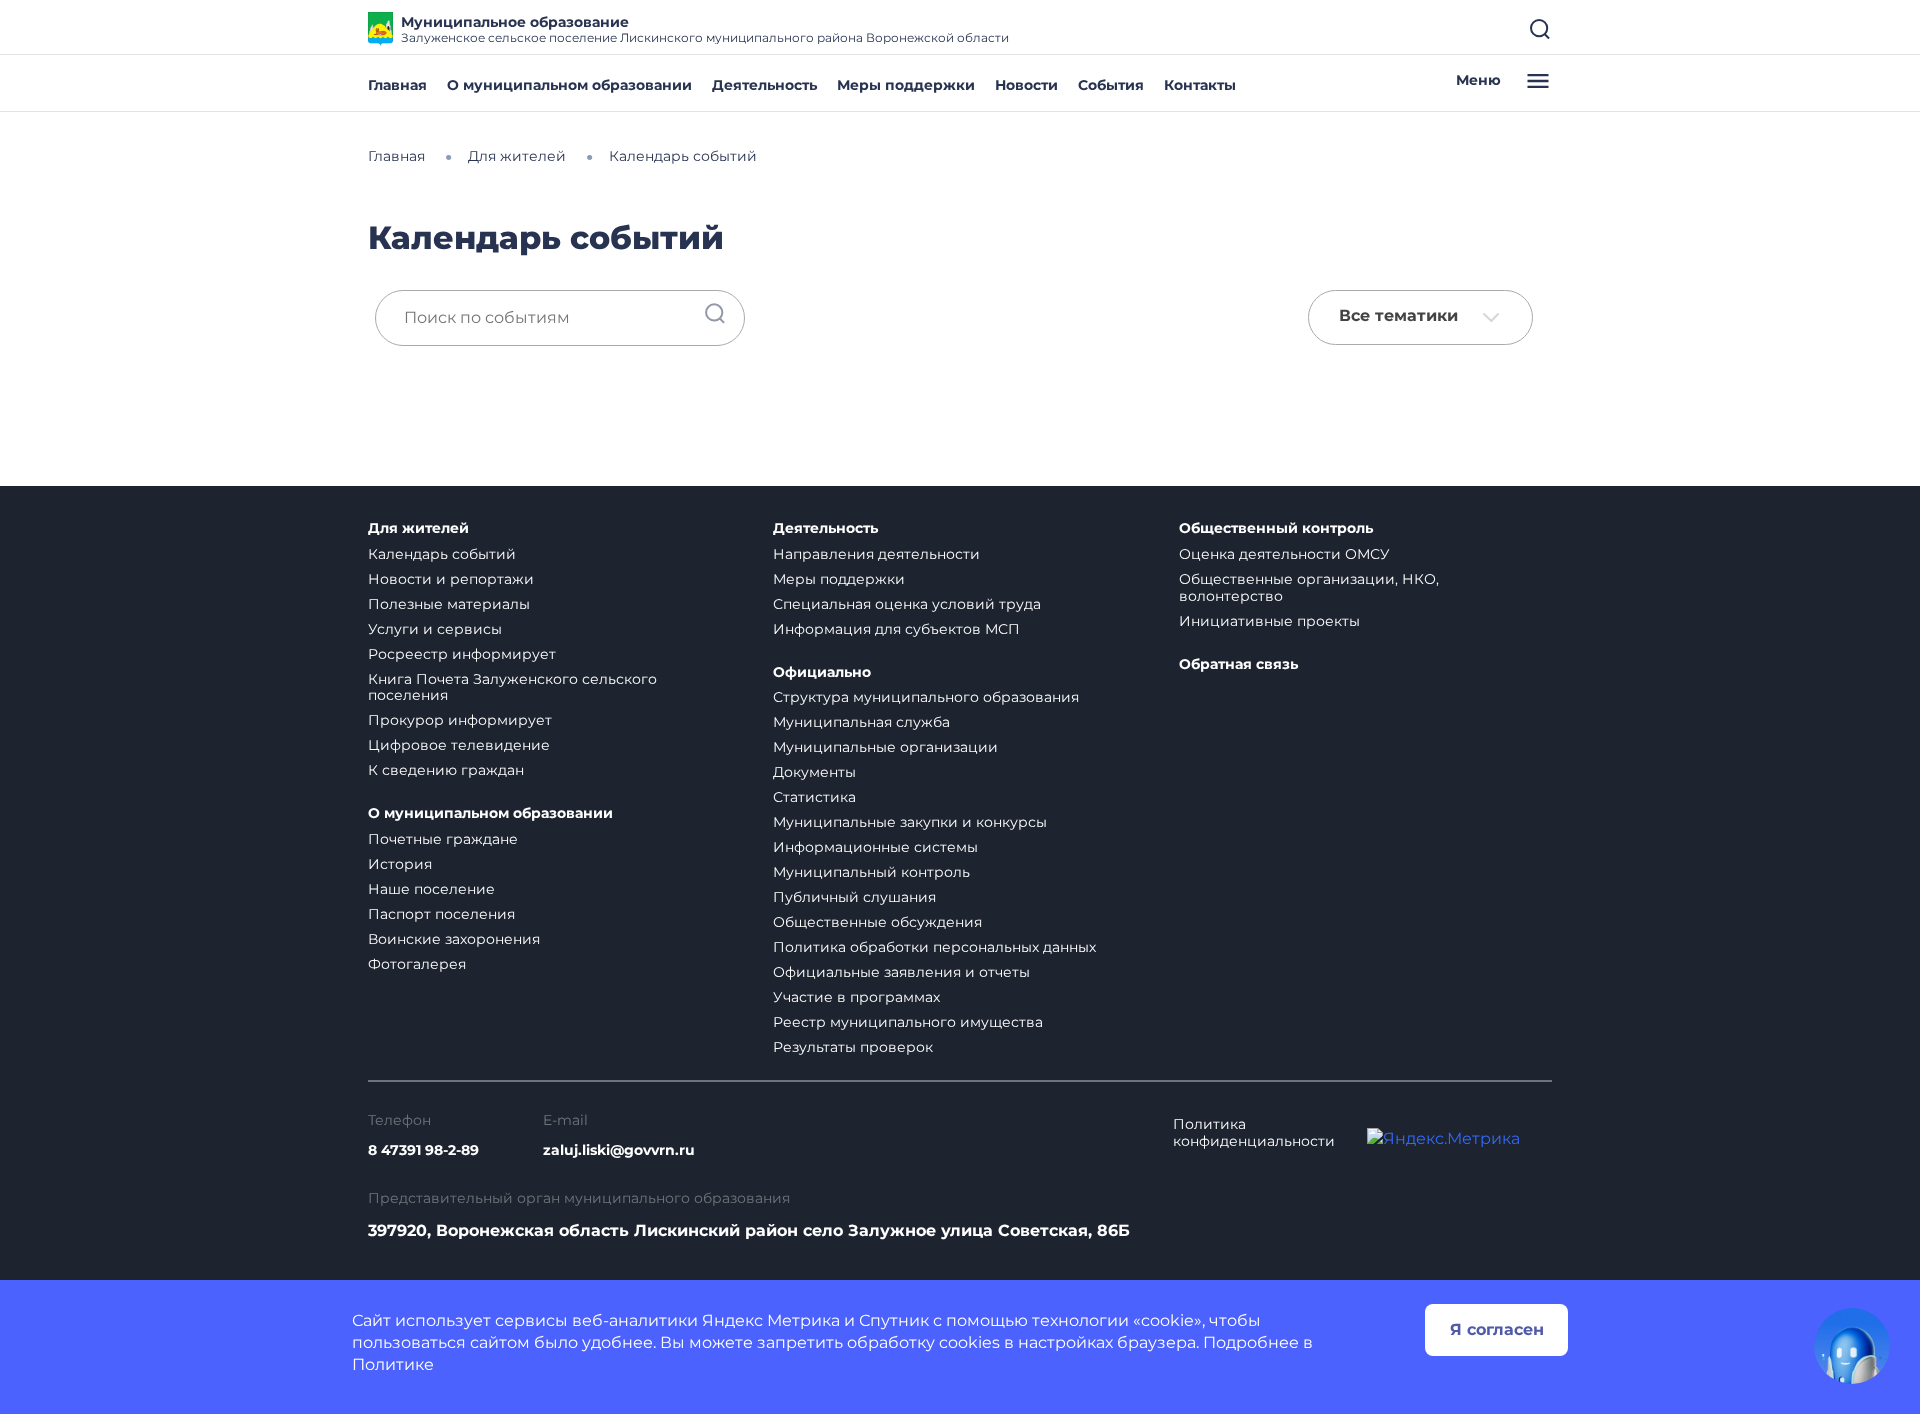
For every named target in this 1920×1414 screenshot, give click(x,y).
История (400, 864)
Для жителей (418, 528)
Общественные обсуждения (877, 922)
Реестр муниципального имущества (908, 1022)
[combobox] (1420, 317)
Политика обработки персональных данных (934, 947)
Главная (397, 85)
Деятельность (764, 85)
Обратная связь (1238, 664)
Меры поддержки (906, 85)
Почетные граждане (443, 839)
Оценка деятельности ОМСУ (1284, 554)
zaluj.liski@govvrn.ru (619, 1150)
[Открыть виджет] (1852, 1346)
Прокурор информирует (460, 720)
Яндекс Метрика (771, 1320)
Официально (822, 672)
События (1111, 85)
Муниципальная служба (861, 722)
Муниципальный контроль (871, 872)
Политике (393, 1364)
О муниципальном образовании (569, 85)
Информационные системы (875, 847)
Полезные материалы (449, 604)
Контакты (1200, 85)
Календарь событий (442, 554)
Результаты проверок (853, 1047)
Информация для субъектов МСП (896, 629)
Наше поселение (431, 889)
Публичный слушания (854, 897)
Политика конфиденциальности (1254, 1133)
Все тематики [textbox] (1398, 316)
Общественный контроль (1276, 528)
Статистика (814, 797)
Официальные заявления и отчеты (901, 972)
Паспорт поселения (441, 914)
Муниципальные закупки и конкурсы (910, 822)
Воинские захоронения (454, 939)
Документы (814, 772)
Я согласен (1497, 1329)
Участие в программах (856, 997)
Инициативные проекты (1269, 621)
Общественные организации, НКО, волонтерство (1309, 587)
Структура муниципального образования (926, 697)
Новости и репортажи (451, 579)
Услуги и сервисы (435, 629)
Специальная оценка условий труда (907, 604)
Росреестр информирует (462, 654)
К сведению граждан (446, 770)
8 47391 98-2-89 (423, 1150)
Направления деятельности (876, 554)
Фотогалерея (417, 964)
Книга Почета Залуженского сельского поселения (512, 687)
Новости (1026, 85)
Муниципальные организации (885, 747)
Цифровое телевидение (459, 745)
